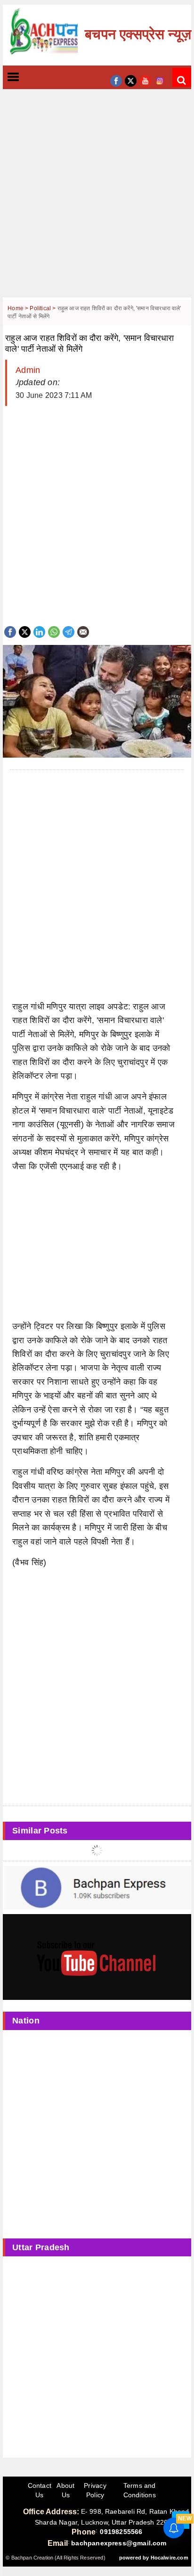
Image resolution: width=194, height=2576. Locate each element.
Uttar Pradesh (41, 2247)
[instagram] (160, 80)
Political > (43, 308)
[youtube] (145, 80)
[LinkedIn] (39, 631)
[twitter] (131, 80)
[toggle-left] (30, 78)
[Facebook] (10, 631)
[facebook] (116, 80)
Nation (26, 2021)
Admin (28, 370)
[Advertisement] (97, 200)
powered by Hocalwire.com (154, 2558)
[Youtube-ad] (97, 1957)
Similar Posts (40, 1831)
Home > (19, 308)
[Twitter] (25, 631)
